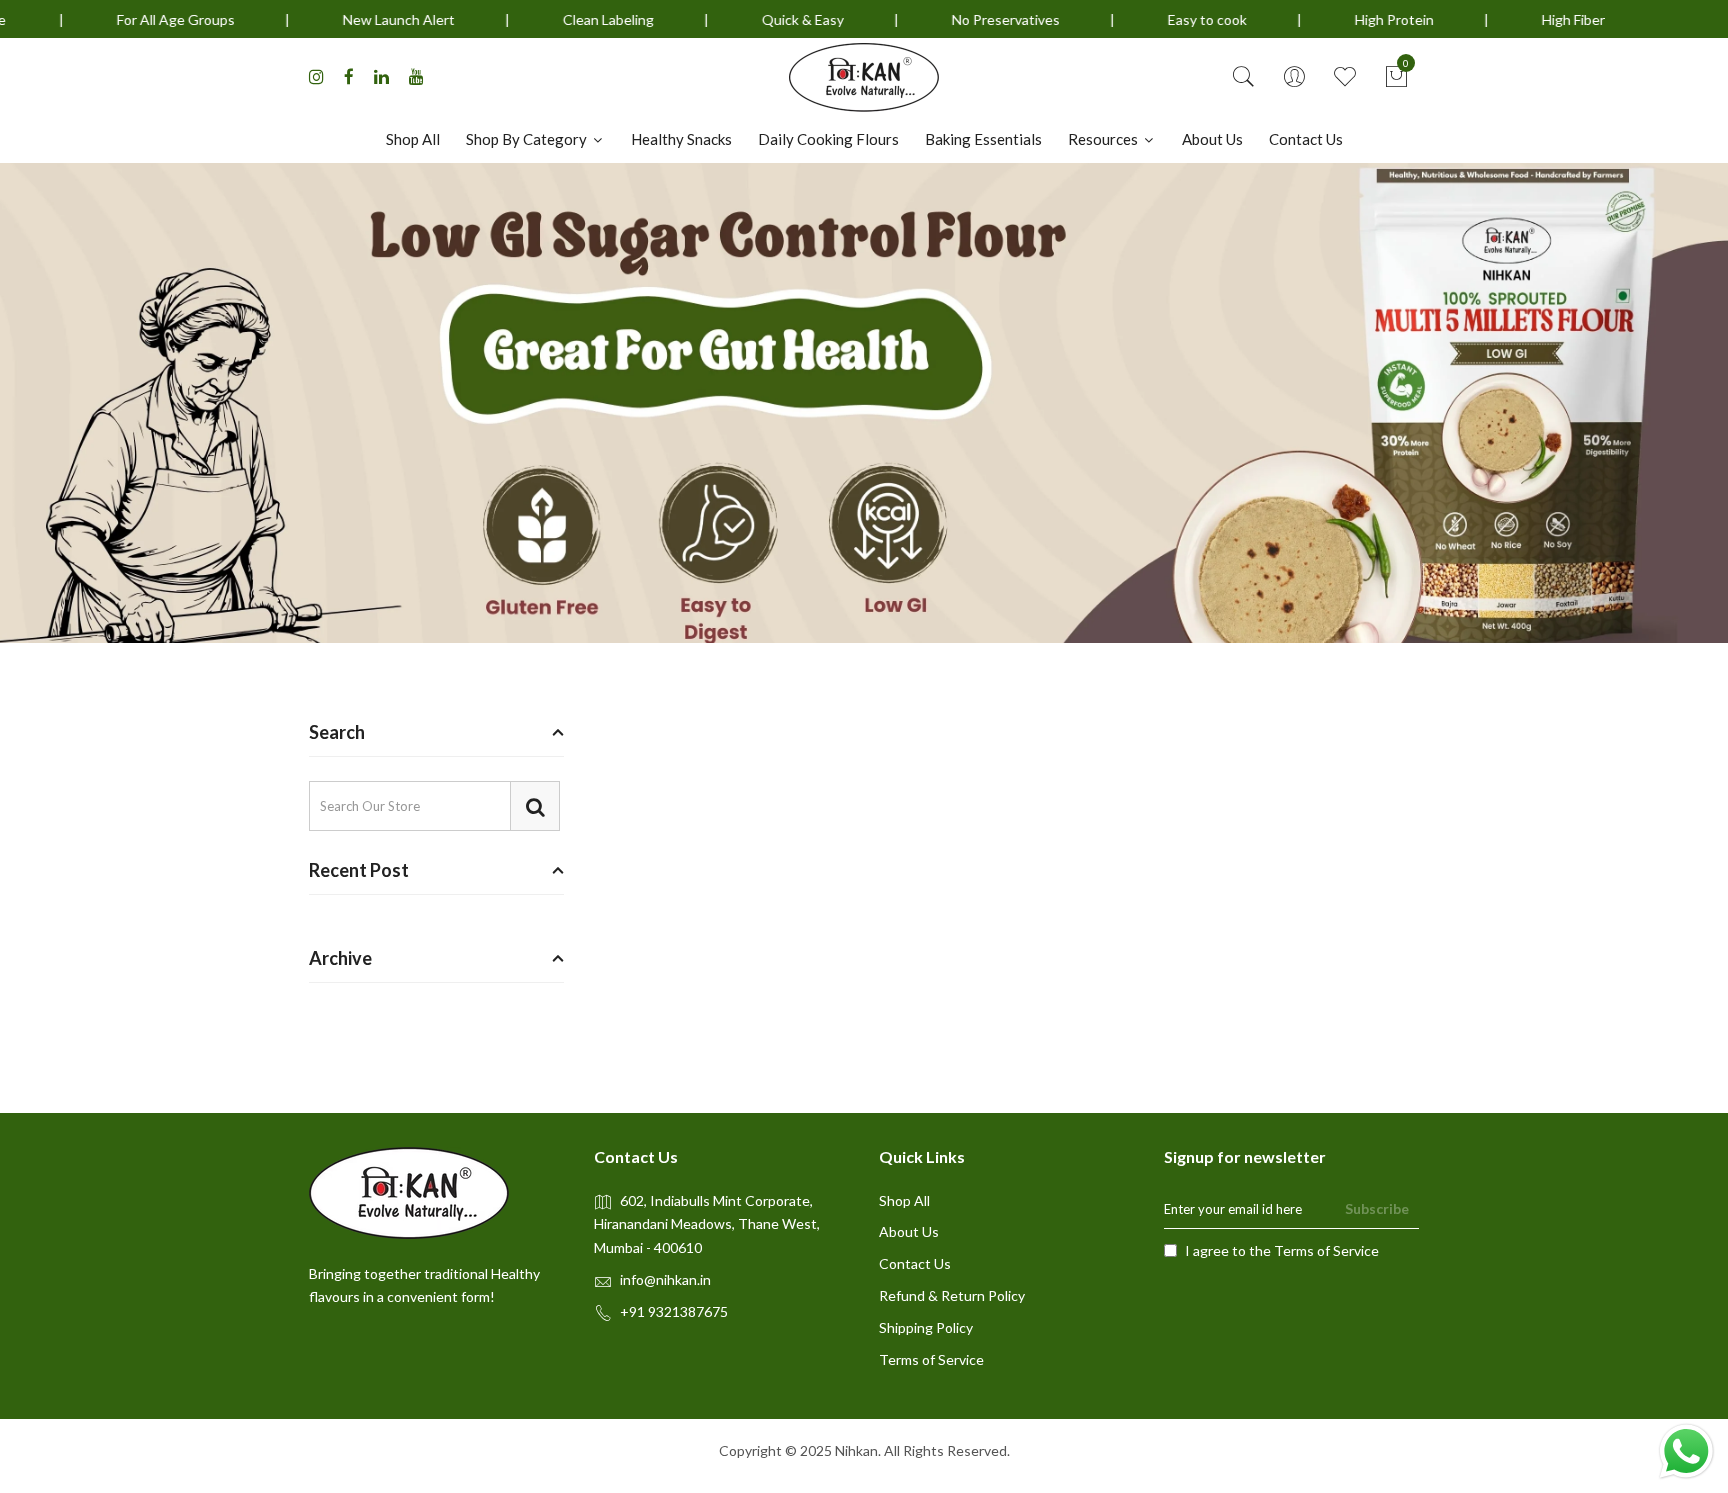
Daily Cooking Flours (828, 139)
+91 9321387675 (674, 1311)
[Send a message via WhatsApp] (1686, 1451)
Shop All (413, 139)
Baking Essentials (983, 139)
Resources (1104, 139)
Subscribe (1377, 1208)
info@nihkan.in (665, 1279)
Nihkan (856, 1450)
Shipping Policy (926, 1327)
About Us (1212, 139)
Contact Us (1306, 139)
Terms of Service (931, 1359)
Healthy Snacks (681, 139)
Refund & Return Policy (952, 1295)
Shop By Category (528, 139)
